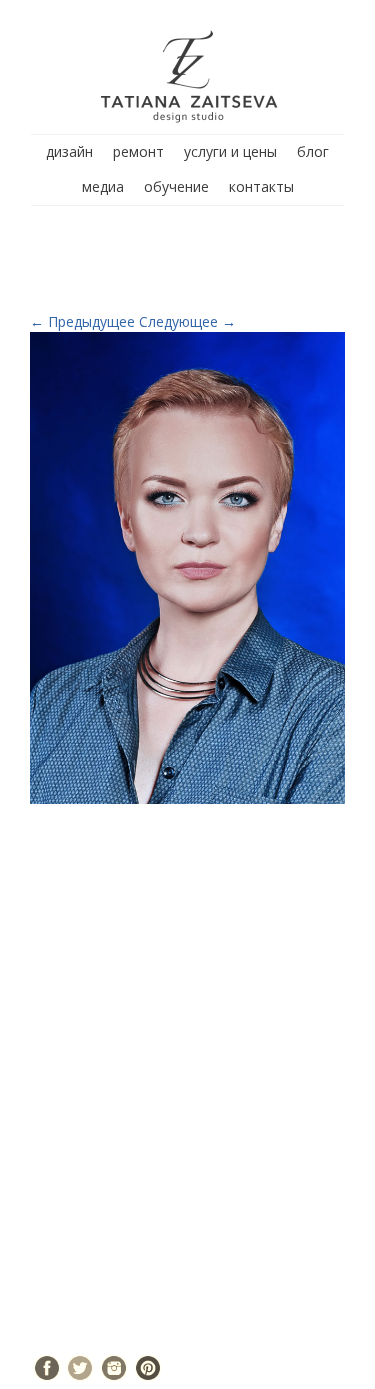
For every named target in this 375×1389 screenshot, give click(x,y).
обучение (176, 186)
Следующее (187, 321)
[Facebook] (47, 1368)
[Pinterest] (148, 1368)
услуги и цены (230, 151)
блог (313, 151)
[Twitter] (80, 1368)
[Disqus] (187, 1084)
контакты (261, 186)
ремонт (138, 151)
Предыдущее (82, 321)
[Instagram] (114, 1368)
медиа (103, 186)
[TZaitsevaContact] (187, 566)
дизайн (69, 151)
